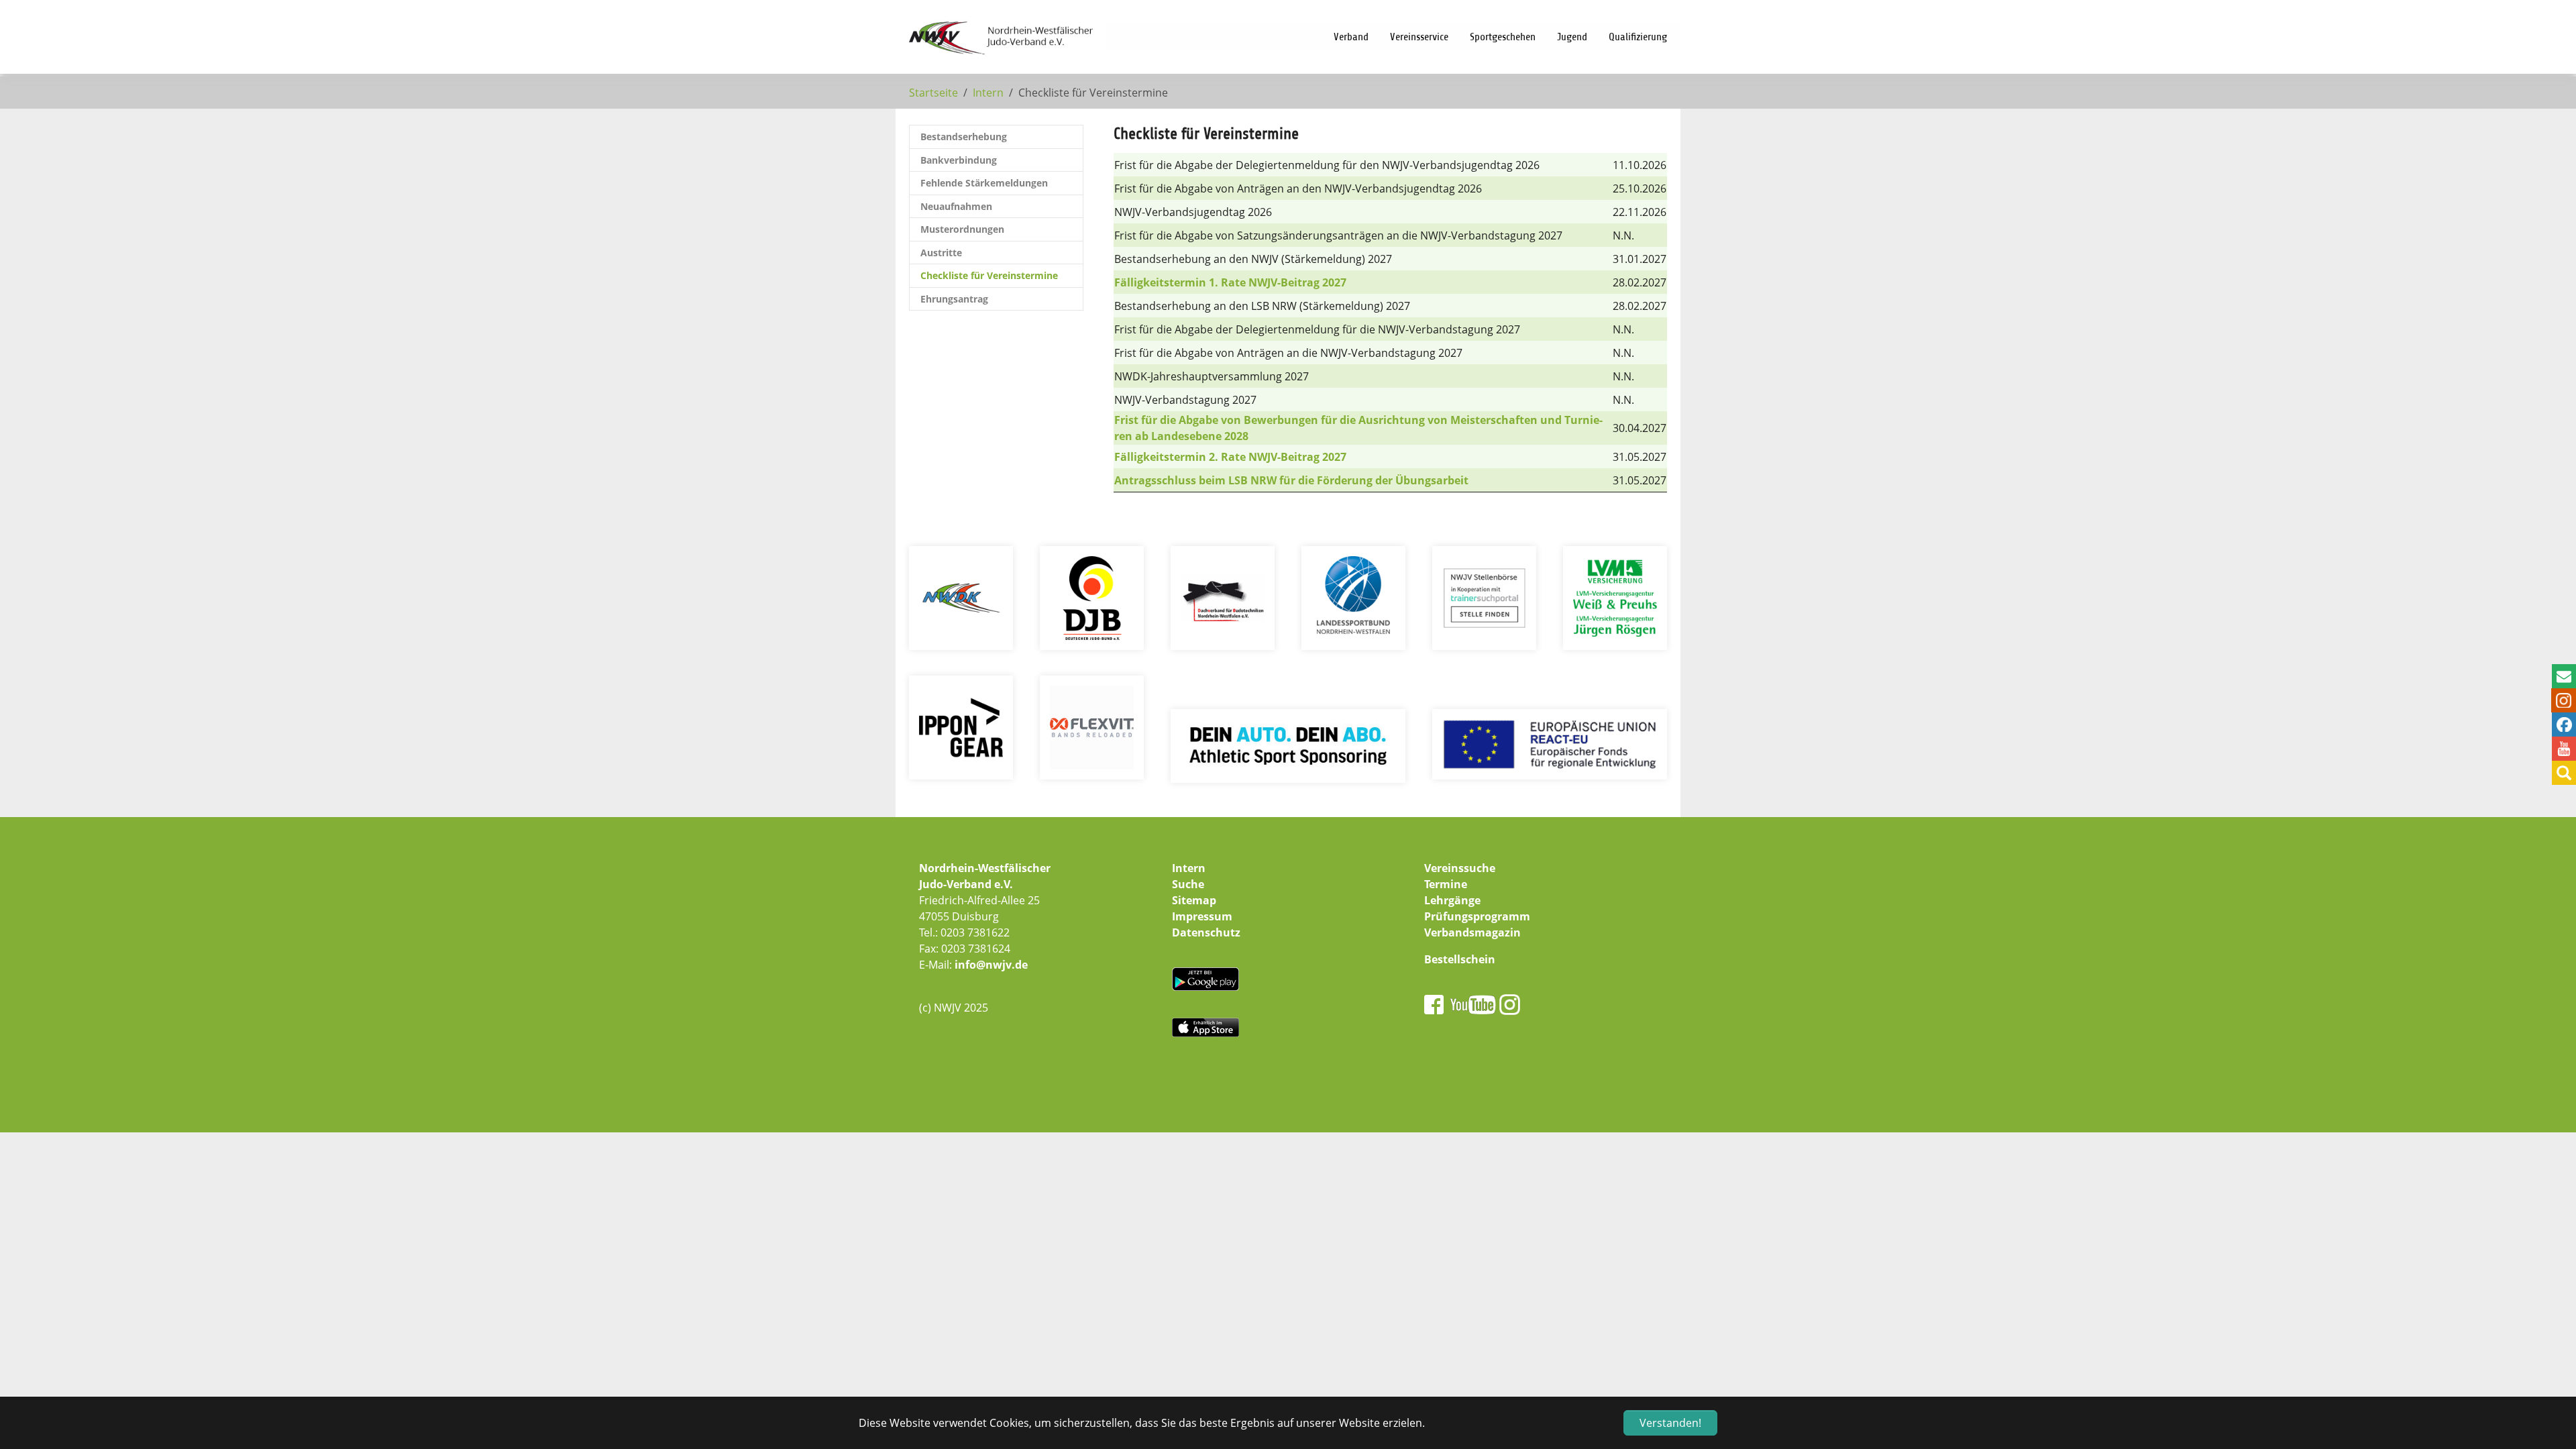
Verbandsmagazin (1472, 932)
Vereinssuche (1460, 868)
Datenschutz (1206, 932)
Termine (1446, 884)
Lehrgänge (1452, 900)
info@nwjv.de (991, 965)
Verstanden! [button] (1670, 1423)
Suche (1188, 884)
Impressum (1202, 916)
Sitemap (1194, 900)
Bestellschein (1460, 959)
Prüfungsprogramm (1477, 916)
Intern (1189, 868)
